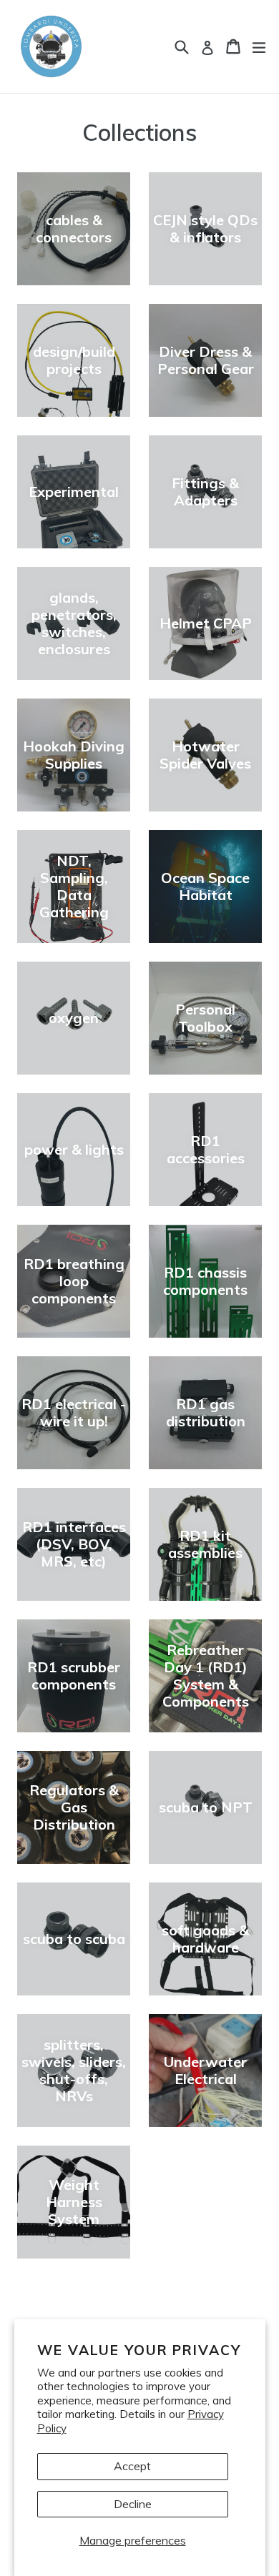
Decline (133, 2504)
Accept (132, 2466)
